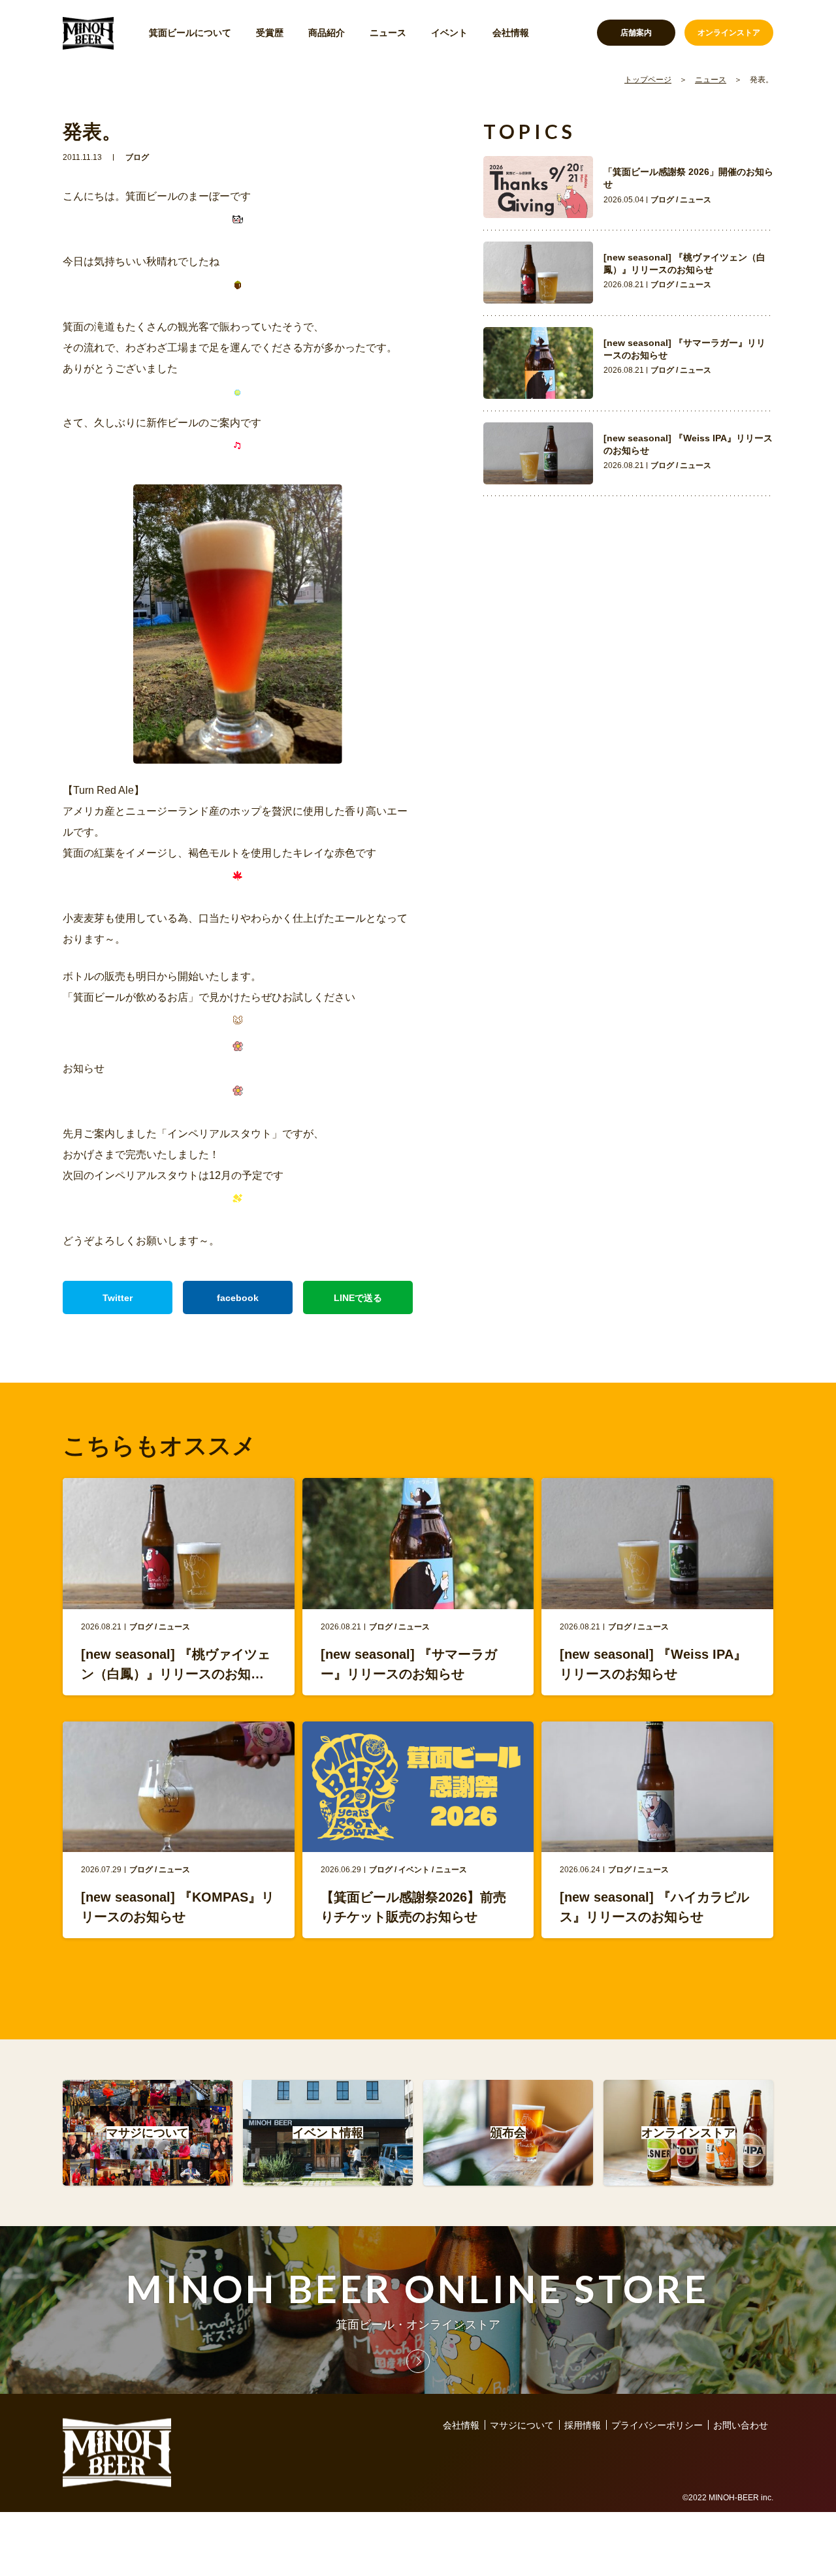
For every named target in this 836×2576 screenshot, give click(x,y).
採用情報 (583, 2425)
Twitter (118, 1298)
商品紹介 (327, 33)
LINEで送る (358, 1298)
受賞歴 (270, 33)
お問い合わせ (741, 2425)
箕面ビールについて (190, 33)
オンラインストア (729, 33)
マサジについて (522, 2425)
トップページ (648, 80)
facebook (238, 1298)
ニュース (388, 33)
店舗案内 (636, 33)
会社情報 (511, 33)
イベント (449, 33)
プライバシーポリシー (657, 2425)
